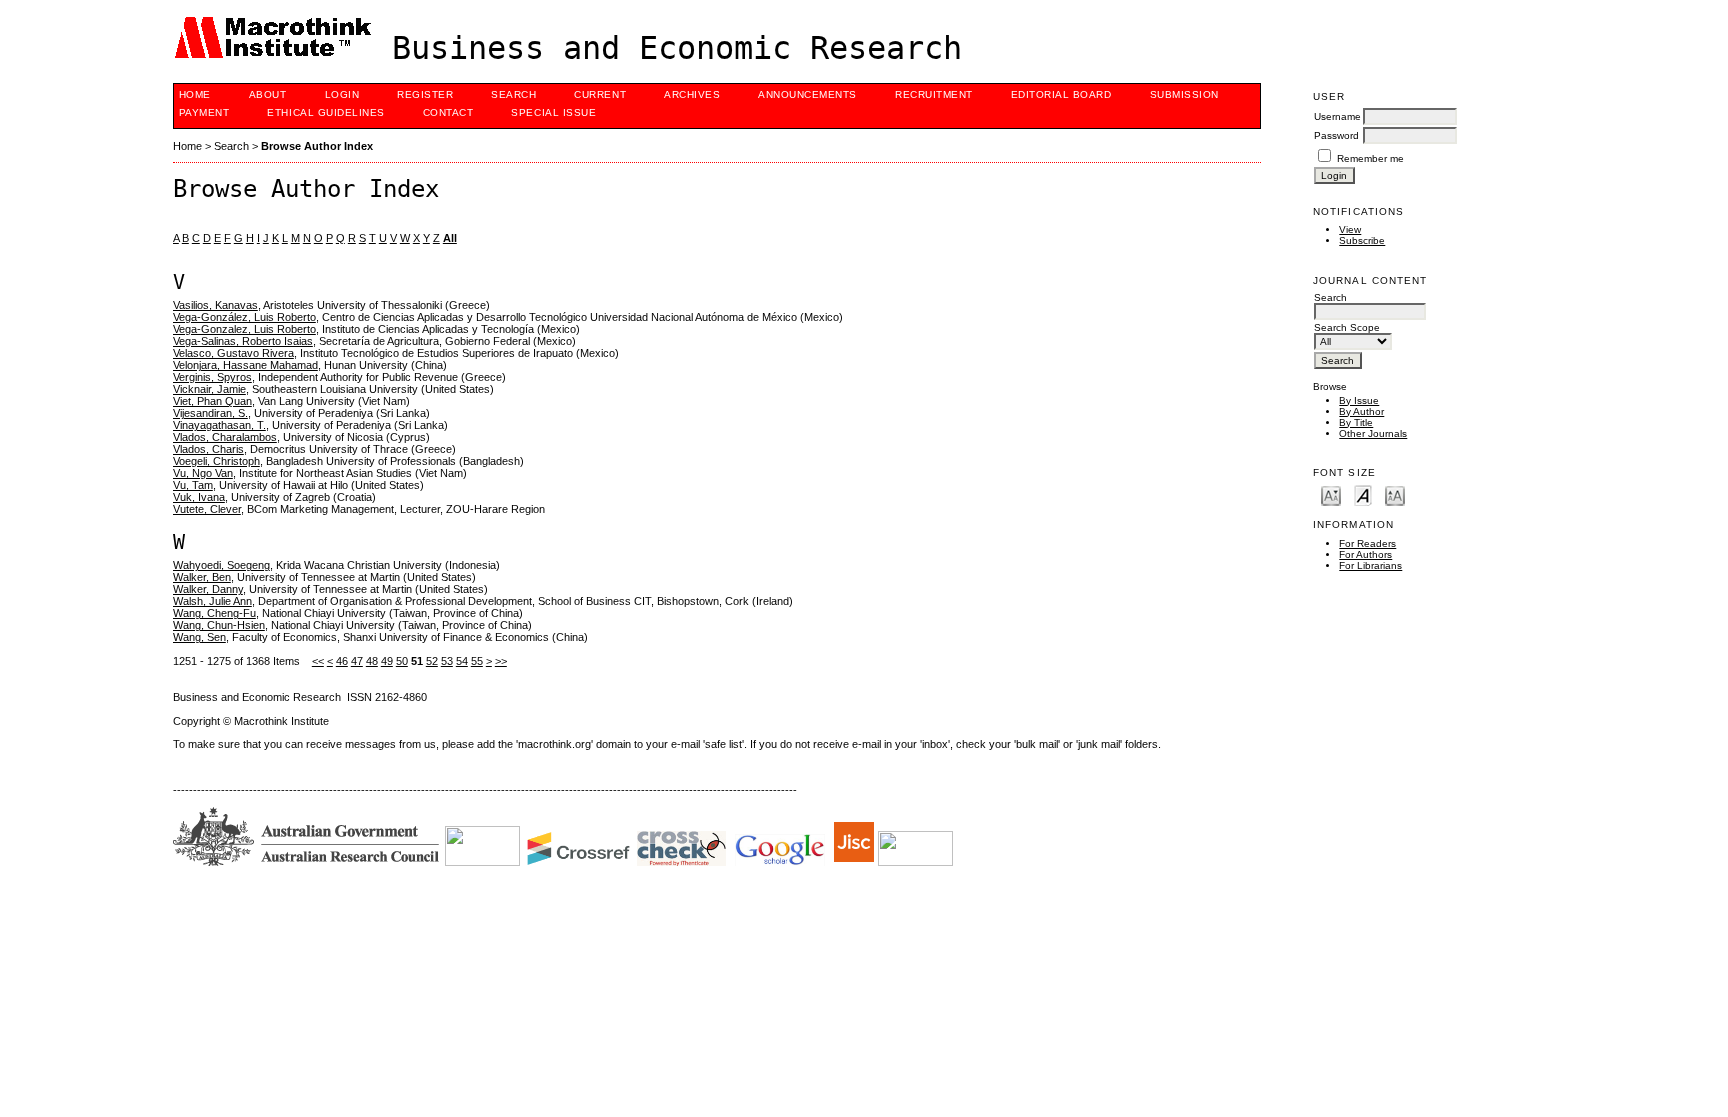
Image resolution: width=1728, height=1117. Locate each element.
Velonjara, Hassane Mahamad (245, 365)
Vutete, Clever (207, 509)
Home (195, 94)
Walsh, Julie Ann (212, 601)
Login (342, 94)
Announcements (807, 94)
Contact (448, 112)
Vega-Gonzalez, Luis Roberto (244, 329)
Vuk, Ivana (199, 497)
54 (462, 661)
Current (600, 94)
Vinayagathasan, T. (219, 425)
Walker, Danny (208, 589)
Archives (692, 94)
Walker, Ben (202, 577)
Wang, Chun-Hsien (219, 625)
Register (425, 94)
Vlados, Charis (208, 449)
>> (501, 661)
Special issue (553, 112)
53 (447, 661)
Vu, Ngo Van (203, 473)
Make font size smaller (1331, 494)
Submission (1184, 94)
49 (387, 661)
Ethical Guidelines (325, 112)
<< (318, 661)
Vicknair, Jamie (209, 389)
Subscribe (1362, 240)
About (268, 94)
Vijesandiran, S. (210, 413)
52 (432, 661)
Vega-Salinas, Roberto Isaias (243, 341)
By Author (1361, 411)
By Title (1356, 422)
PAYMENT (204, 112)
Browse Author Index (317, 146)
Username (1337, 116)
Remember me (1370, 158)
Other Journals (1373, 433)
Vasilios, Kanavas (215, 305)
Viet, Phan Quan (212, 401)
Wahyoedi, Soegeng (221, 565)
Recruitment (934, 94)
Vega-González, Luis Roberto (244, 317)
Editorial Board (1061, 94)
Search (513, 94)
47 (357, 661)
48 (372, 661)
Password (1336, 135)
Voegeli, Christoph (216, 461)
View (1350, 229)
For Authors (1365, 554)
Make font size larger (1395, 494)
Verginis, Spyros (212, 377)
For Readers (1367, 543)
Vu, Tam (193, 485)
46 (342, 661)
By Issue (1359, 400)
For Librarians (1370, 565)
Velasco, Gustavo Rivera (233, 353)
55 (477, 661)
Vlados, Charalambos (225, 437)
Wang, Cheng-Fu (214, 613)
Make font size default (1363, 494)
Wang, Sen (199, 637)
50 (402, 661)
